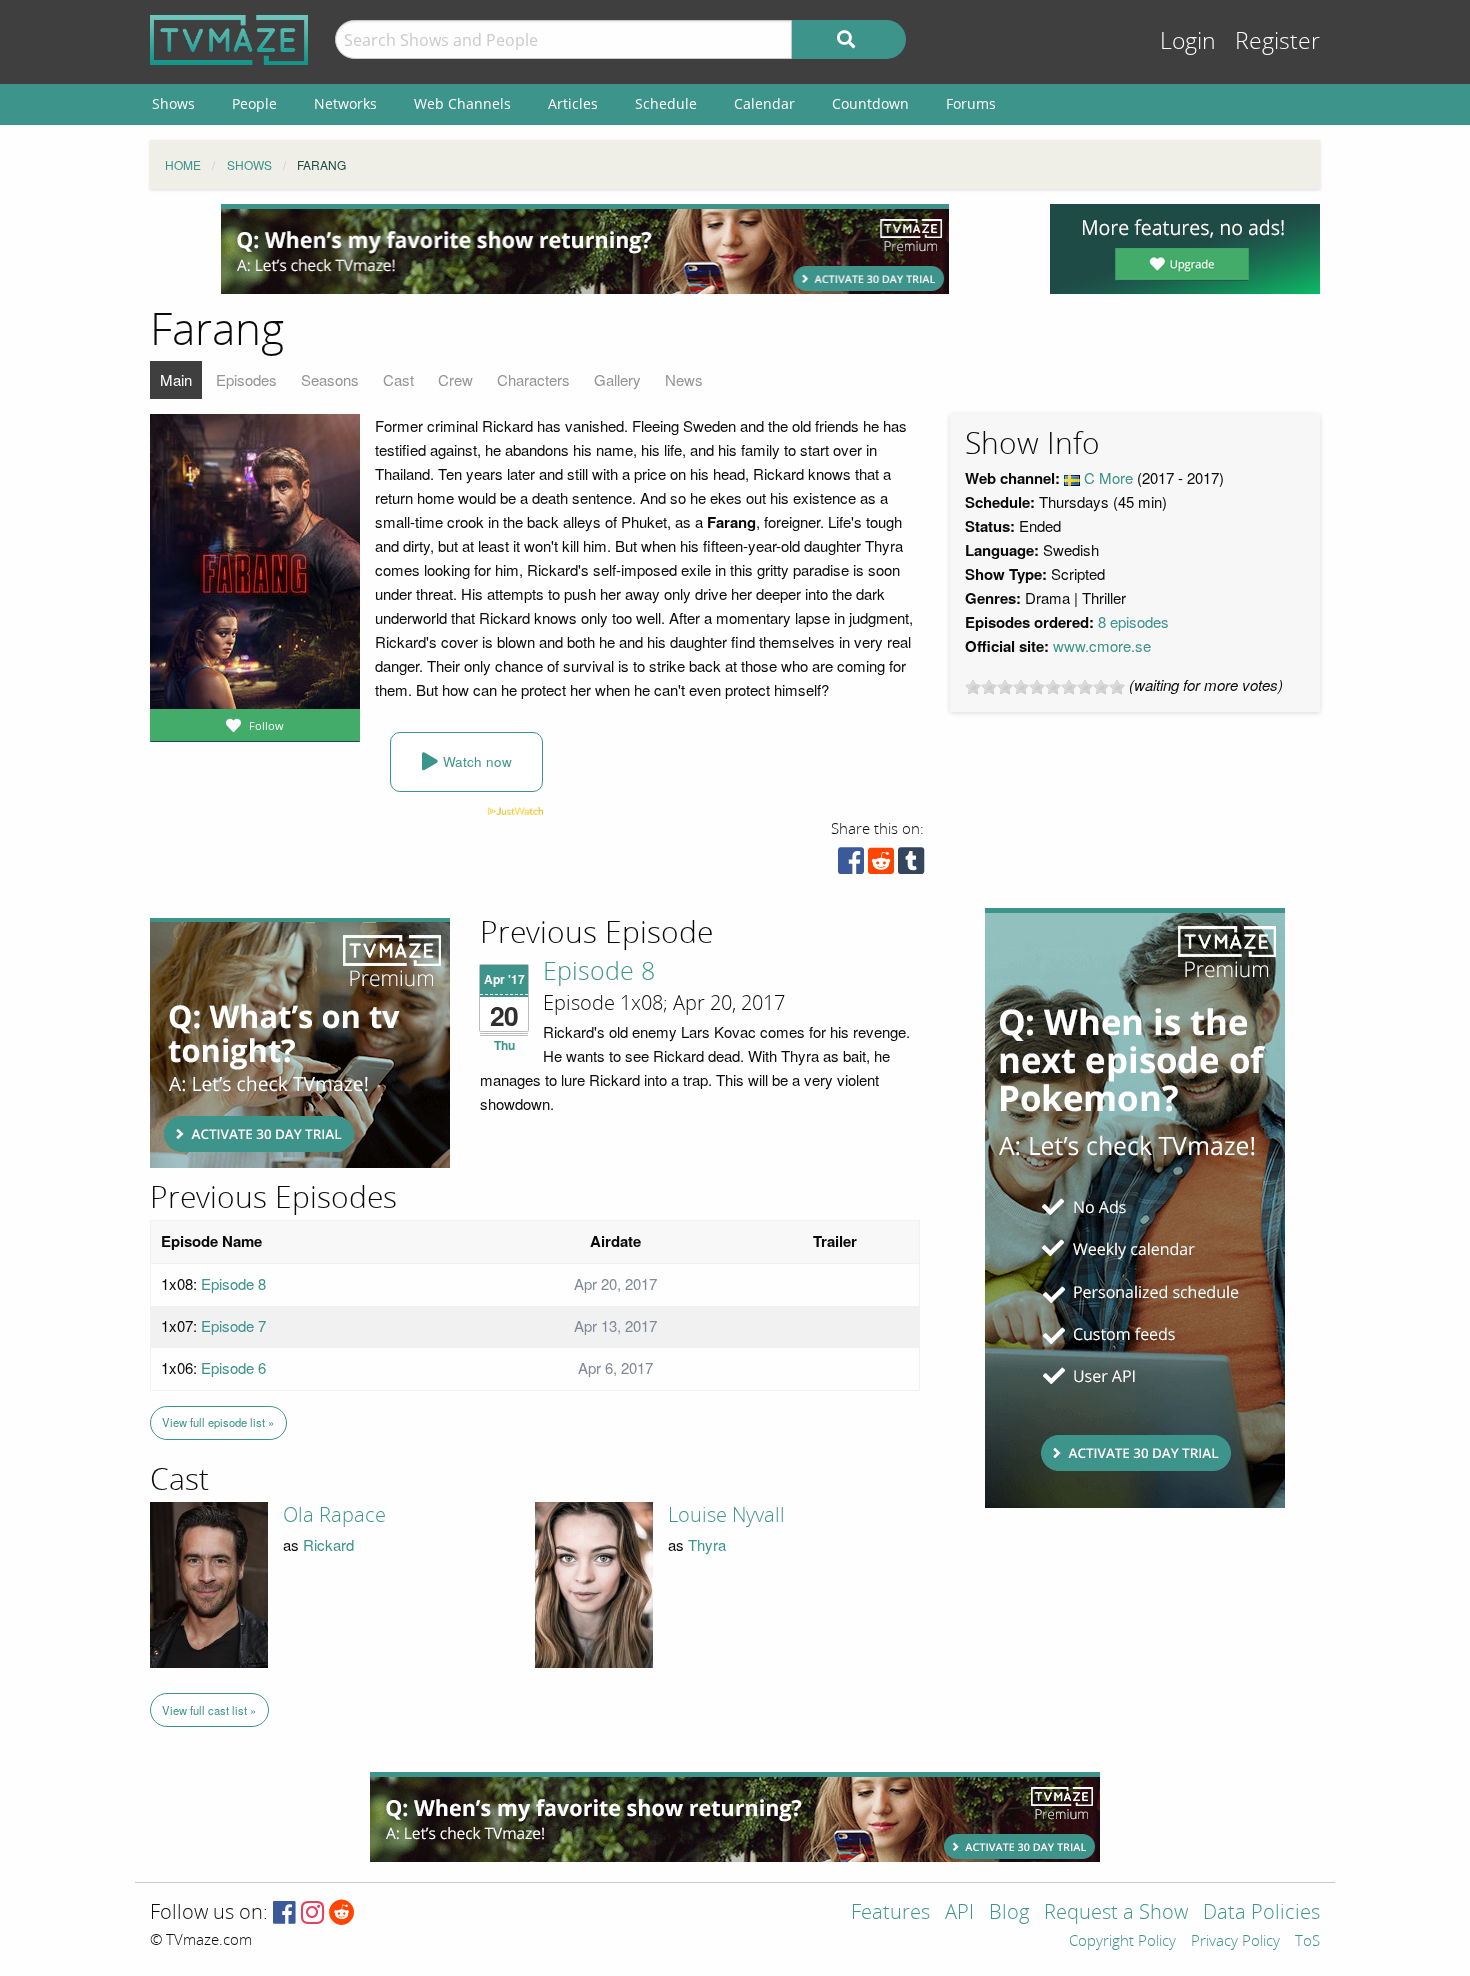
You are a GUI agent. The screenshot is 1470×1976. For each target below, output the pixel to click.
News (684, 379)
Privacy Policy (1235, 1942)
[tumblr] (911, 865)
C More (1108, 477)
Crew (455, 379)
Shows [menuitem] (173, 103)
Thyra (707, 1544)
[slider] (1045, 687)
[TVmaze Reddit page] (342, 1913)
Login (1188, 41)
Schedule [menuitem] (666, 103)
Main (176, 379)
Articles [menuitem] (573, 103)
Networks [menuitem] (345, 103)
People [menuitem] (254, 103)
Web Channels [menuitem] (462, 103)
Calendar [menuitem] (764, 103)
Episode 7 (233, 1325)
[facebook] (851, 865)
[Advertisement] (585, 249)
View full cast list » (209, 1710)
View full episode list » (218, 1422)
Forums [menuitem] (971, 103)
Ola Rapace (334, 1515)
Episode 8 (599, 972)
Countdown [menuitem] (870, 103)
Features (890, 1913)
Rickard (328, 1544)
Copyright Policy (1122, 1942)
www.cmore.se (1102, 645)
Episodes (246, 379)
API (959, 1913)
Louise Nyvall (726, 1515)
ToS (1307, 1942)
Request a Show (1116, 1913)
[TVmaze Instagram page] (312, 1913)
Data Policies (1261, 1913)
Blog (1009, 1913)
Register (1277, 41)
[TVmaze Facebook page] (284, 1913)
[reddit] (881, 865)
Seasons (330, 379)
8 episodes (1133, 621)
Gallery (617, 379)
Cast (398, 379)
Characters (533, 379)
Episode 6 (233, 1367)
